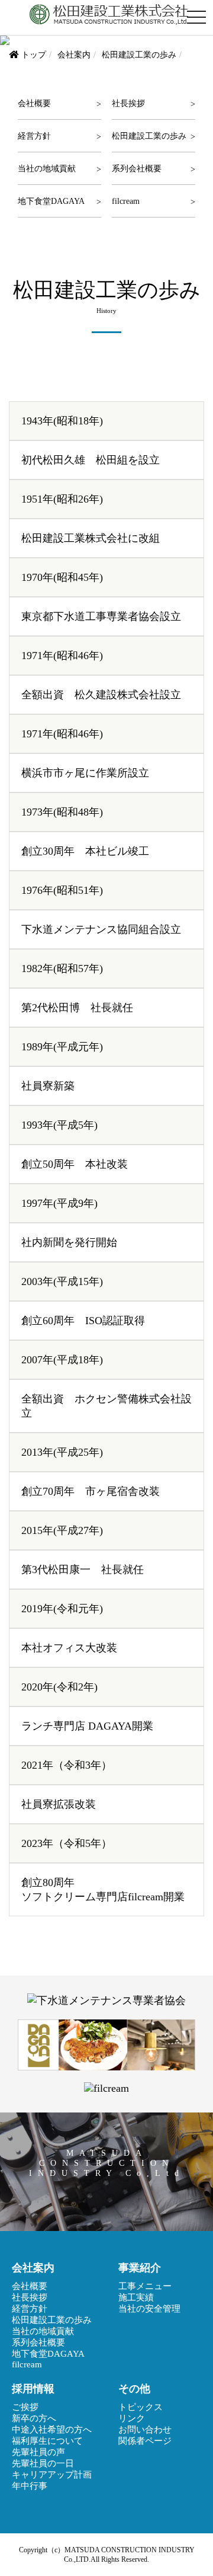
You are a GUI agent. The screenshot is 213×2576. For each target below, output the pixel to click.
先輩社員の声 (38, 2452)
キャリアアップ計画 (52, 2475)
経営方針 (34, 136)
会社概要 (34, 103)
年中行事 (30, 2486)
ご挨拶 (25, 2407)
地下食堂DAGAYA (51, 201)
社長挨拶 (128, 103)
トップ (34, 55)
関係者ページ (145, 2441)
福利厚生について (47, 2441)
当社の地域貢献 (47, 168)
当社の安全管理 (149, 2309)
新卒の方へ (34, 2418)
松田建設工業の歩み (149, 136)
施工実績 (136, 2297)
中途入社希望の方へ (52, 2430)
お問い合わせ (145, 2430)
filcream (126, 201)
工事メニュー (145, 2286)
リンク (132, 2418)
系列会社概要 (137, 168)
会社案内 (74, 55)
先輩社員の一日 (43, 2463)
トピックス (141, 2407)
